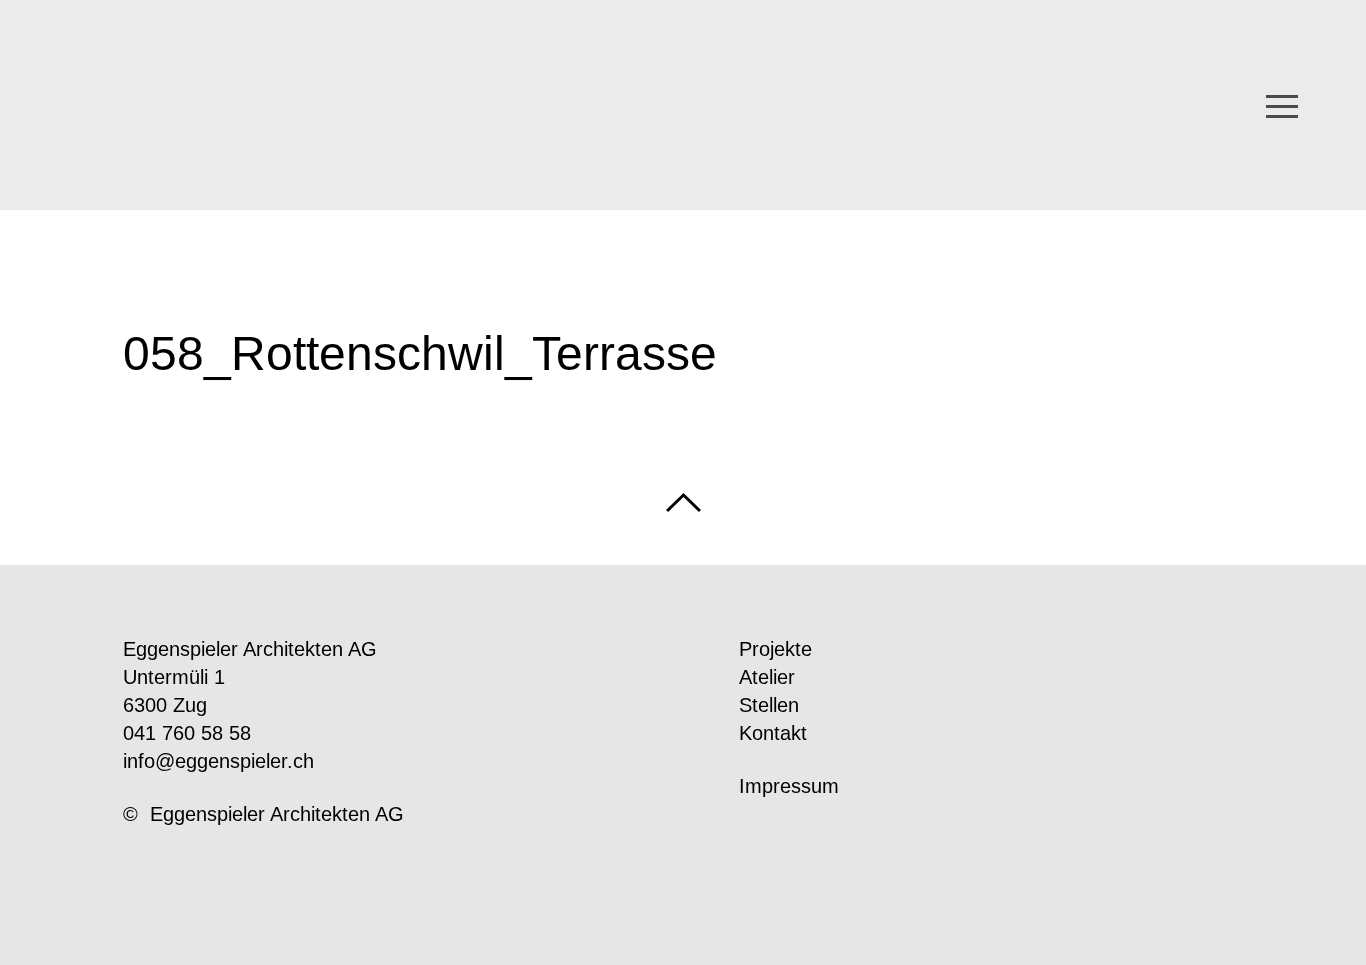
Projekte (775, 649)
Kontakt (773, 733)
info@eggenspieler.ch (218, 761)
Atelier (767, 677)
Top (683, 502)
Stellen (769, 705)
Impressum (789, 786)
